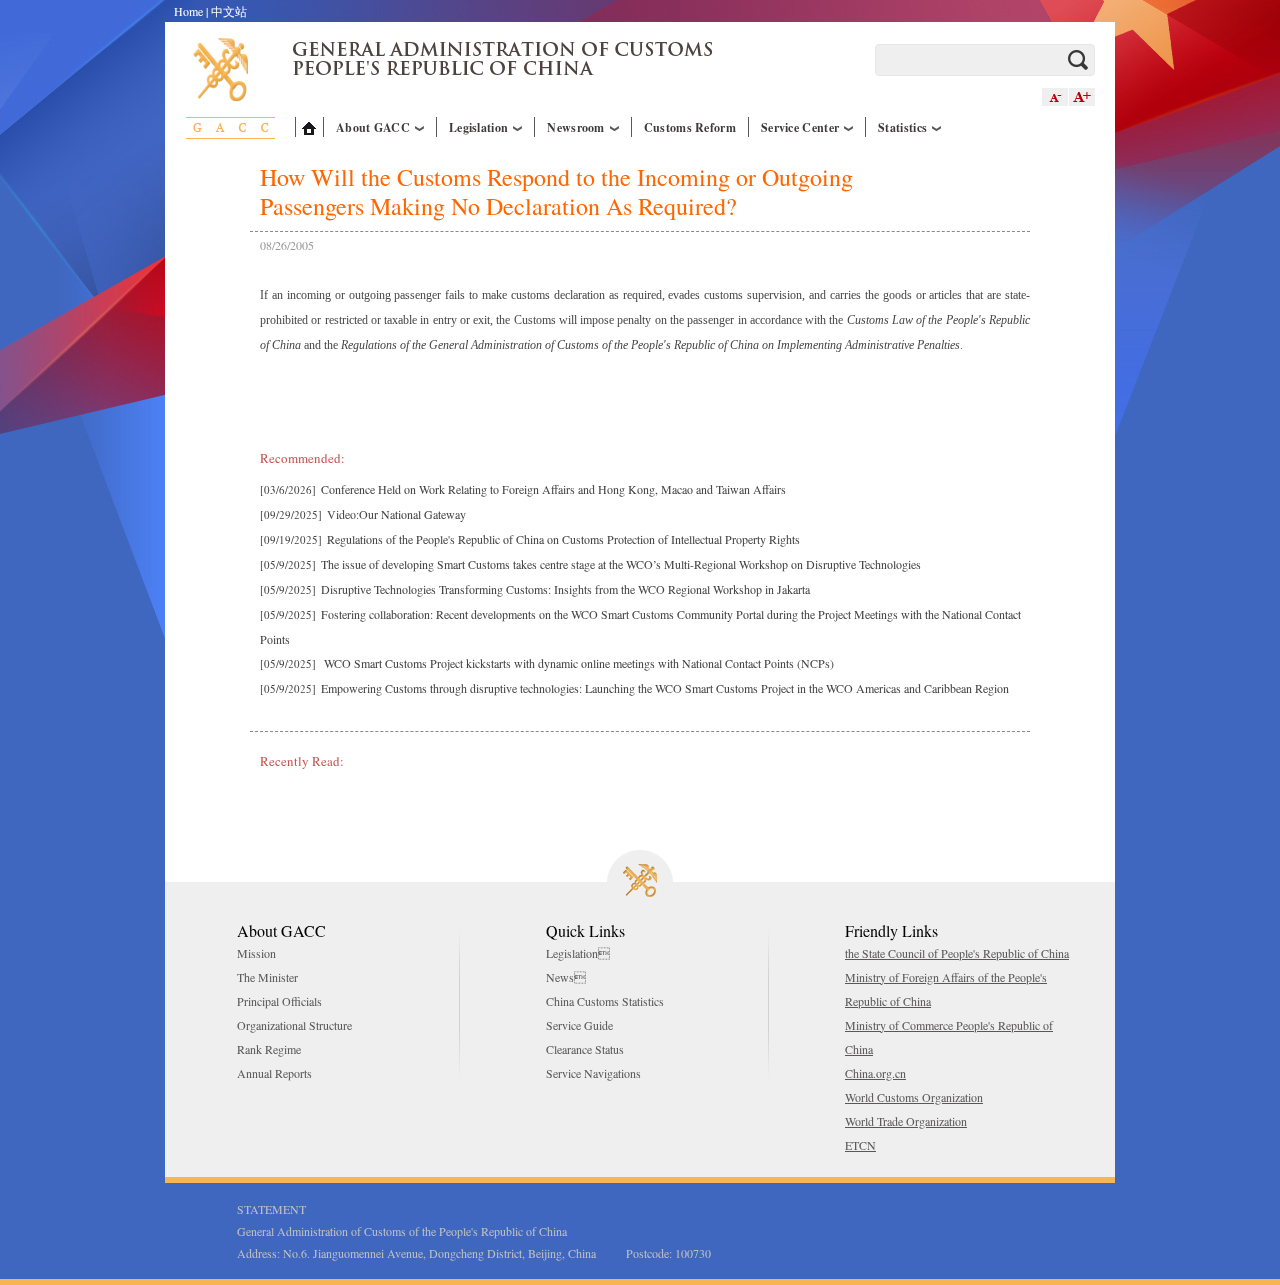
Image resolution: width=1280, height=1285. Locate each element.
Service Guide (579, 1025)
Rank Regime (269, 1049)
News (566, 977)
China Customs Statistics (605, 1001)
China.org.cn (875, 1073)
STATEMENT (271, 1209)
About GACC (373, 127)
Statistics (902, 127)
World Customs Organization (914, 1097)
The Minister (267, 977)
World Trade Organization (906, 1121)
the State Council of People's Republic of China (957, 953)
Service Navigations (593, 1073)
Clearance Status (585, 1049)
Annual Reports (274, 1073)
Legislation (578, 953)
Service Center (800, 127)
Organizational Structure (294, 1025)
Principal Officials (279, 1001)
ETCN (860, 1145)
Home (188, 11)
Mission (256, 953)
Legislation (478, 127)
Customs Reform (690, 127)
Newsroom (575, 127)
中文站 (229, 11)
